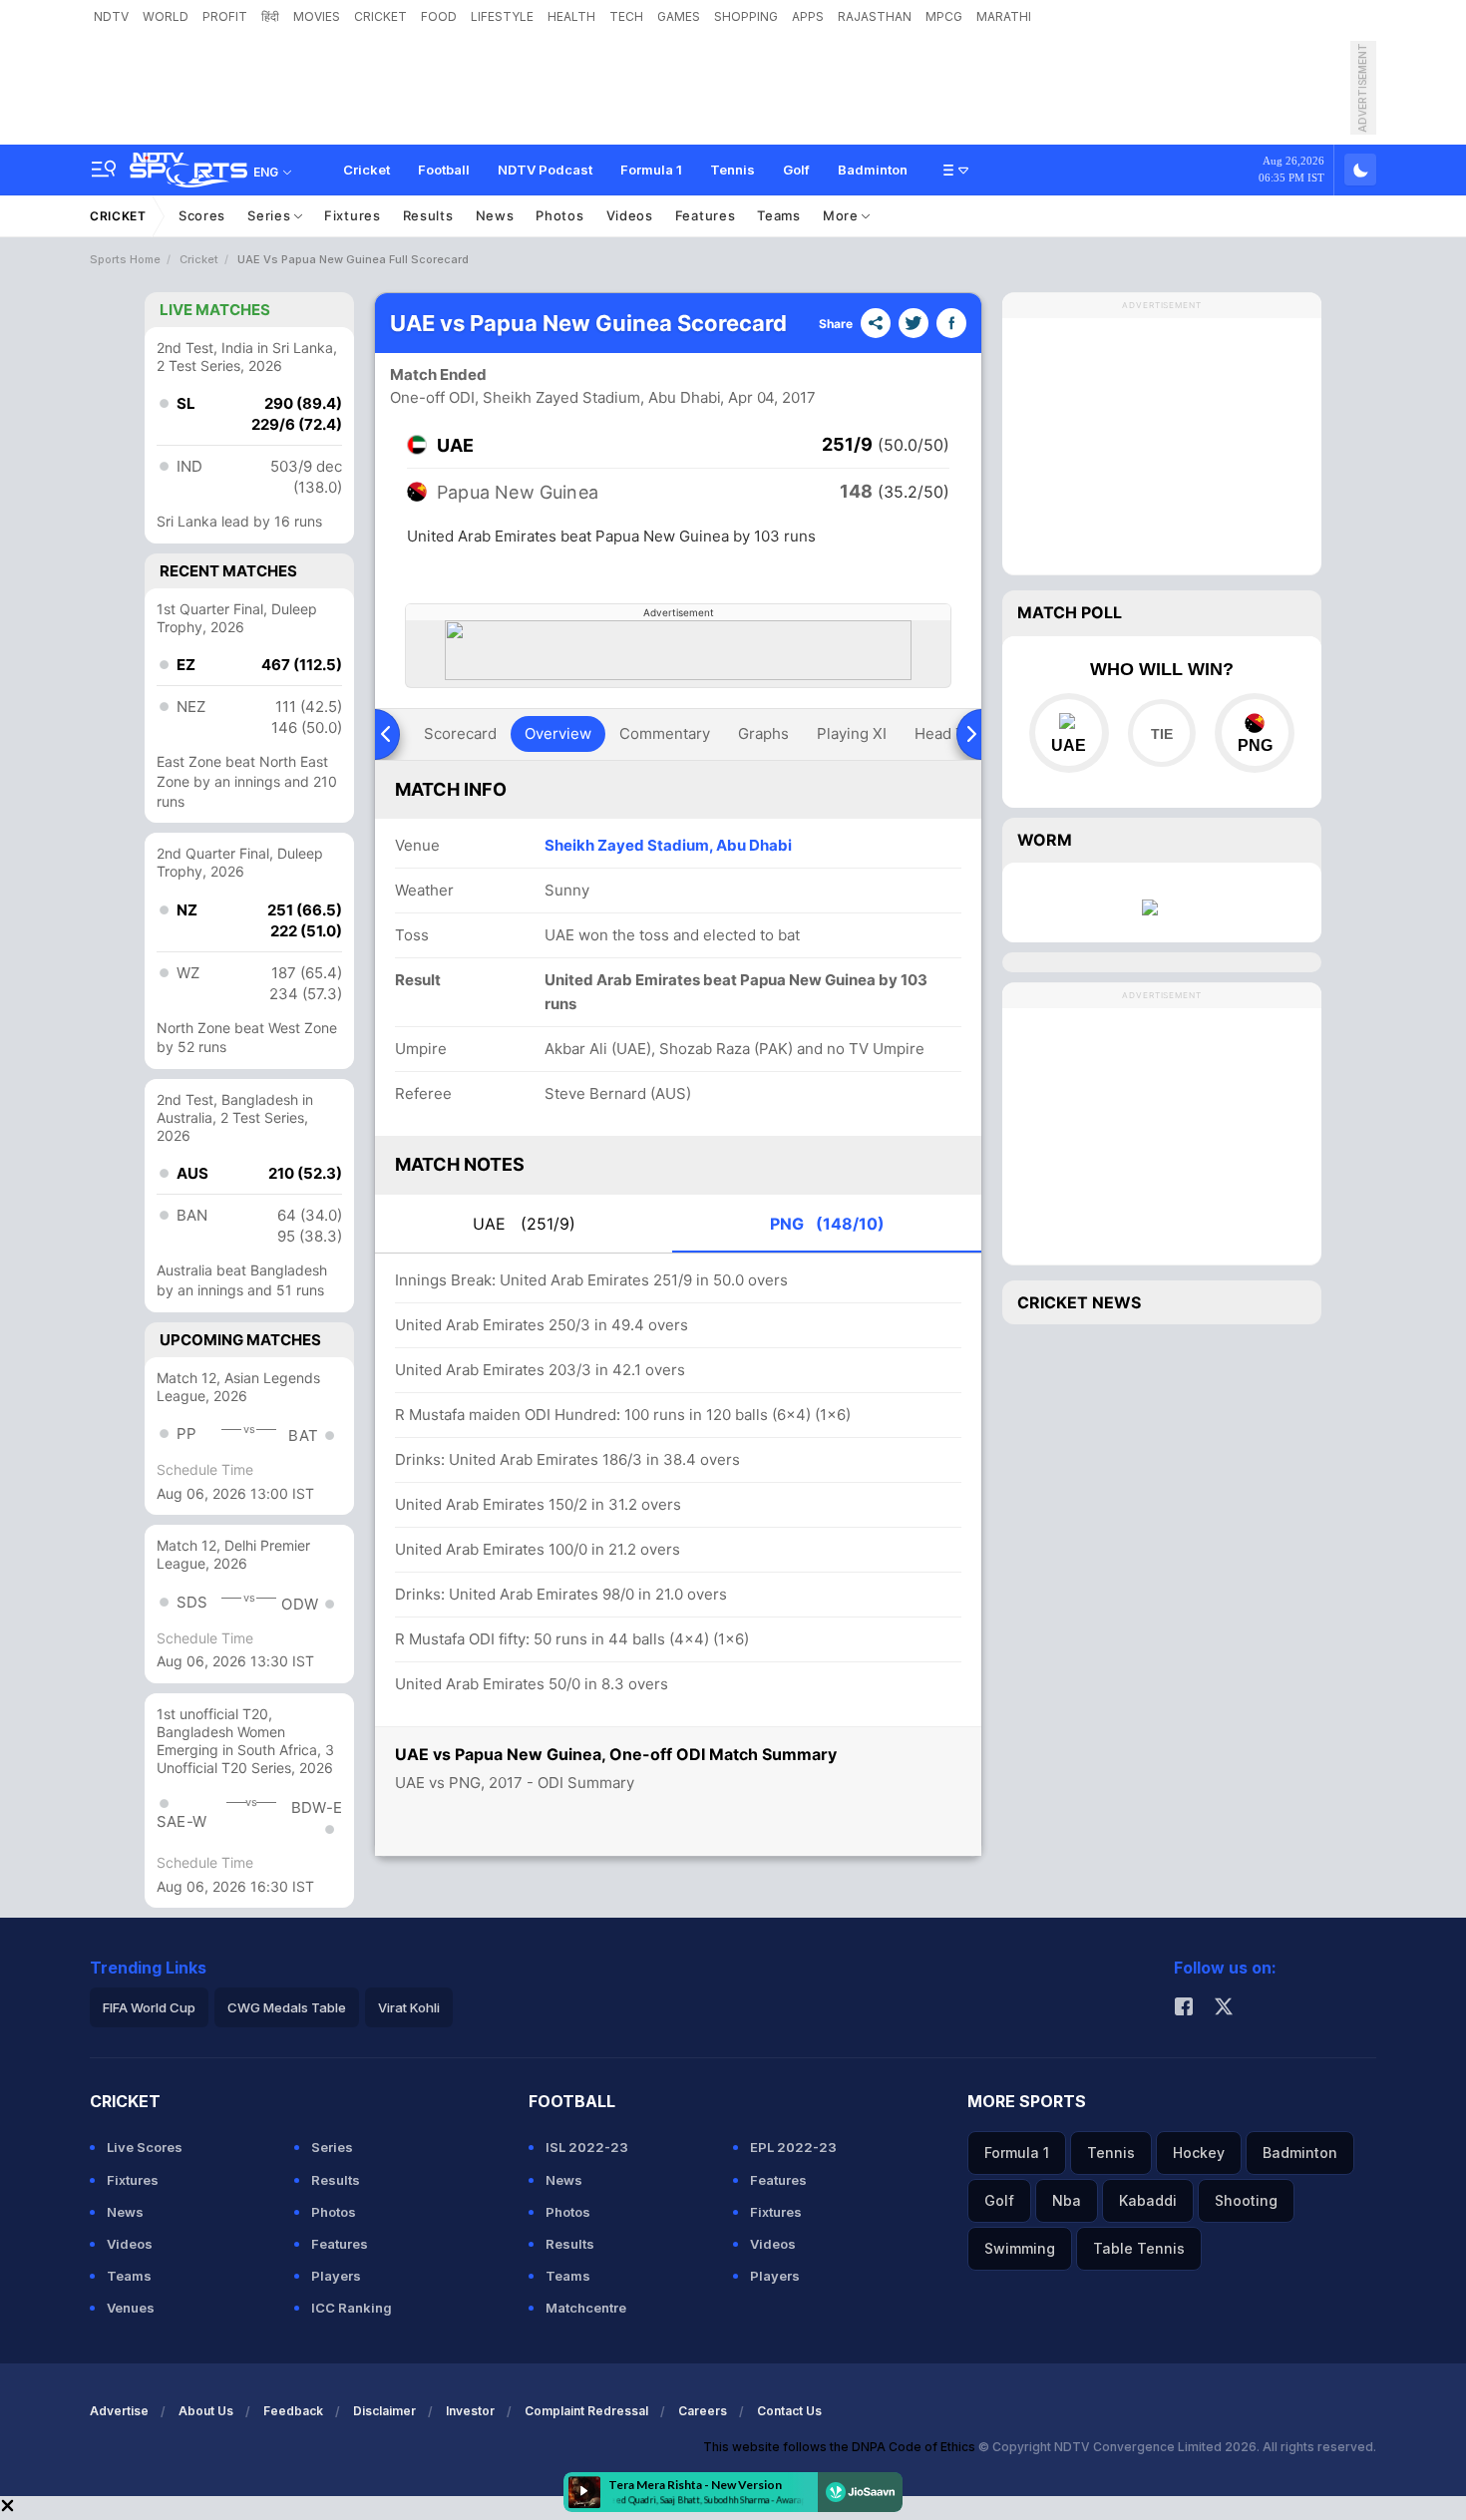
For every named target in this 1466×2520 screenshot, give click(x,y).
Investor (470, 2411)
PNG (827, 1224)
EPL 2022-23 (793, 2147)
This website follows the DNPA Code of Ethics (841, 2447)
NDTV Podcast (545, 170)
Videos (630, 215)
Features (706, 215)
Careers (703, 2411)
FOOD (439, 16)
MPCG (944, 16)
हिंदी (270, 16)
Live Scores (145, 2147)
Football (444, 170)
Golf (796, 170)
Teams (779, 215)
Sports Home (125, 259)
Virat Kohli (409, 2007)
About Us (206, 2411)
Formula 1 (651, 170)
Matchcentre (586, 2308)
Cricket (366, 170)
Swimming (1020, 2248)
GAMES (679, 16)
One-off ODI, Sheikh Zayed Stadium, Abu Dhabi (555, 397)
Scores (202, 215)
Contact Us (789, 2411)
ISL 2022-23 (587, 2147)
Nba (1067, 2200)
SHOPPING (746, 16)
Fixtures (353, 215)
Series (271, 215)
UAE (524, 1224)
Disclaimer (384, 2411)
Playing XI (852, 733)
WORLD (166, 16)
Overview (558, 733)
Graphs (763, 733)
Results (428, 215)
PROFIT (225, 16)
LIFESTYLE (502, 16)
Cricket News (1079, 1302)
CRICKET (380, 16)
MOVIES (317, 16)
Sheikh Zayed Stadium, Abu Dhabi (668, 845)
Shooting (1246, 2200)
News (495, 215)
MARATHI (1004, 16)
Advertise (119, 2411)
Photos (559, 215)
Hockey (1199, 2153)
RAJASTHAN (875, 16)
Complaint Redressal (586, 2411)
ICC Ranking (352, 2308)
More (843, 215)
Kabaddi (1148, 2200)
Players (336, 2276)
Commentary (665, 733)
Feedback (293, 2411)
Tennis (733, 170)
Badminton (873, 170)
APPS (808, 16)
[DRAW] (1161, 733)
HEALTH (571, 16)
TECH (626, 16)
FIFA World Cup (149, 2007)
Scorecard (460, 733)
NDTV (111, 16)
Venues (131, 2308)
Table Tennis (1139, 2248)
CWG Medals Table (287, 2007)
